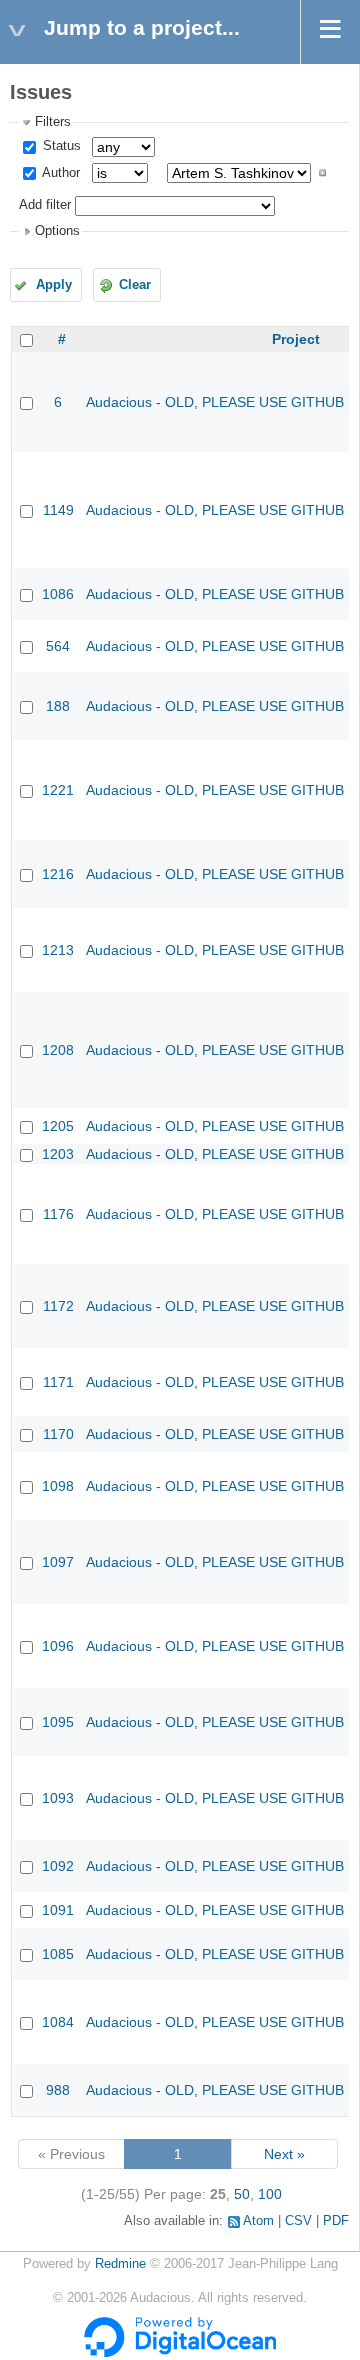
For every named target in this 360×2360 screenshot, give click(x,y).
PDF (336, 2221)
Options (57, 231)
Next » (284, 2154)
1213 (58, 950)
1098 (58, 1486)
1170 (58, 1434)
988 (58, 2090)
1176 (58, 1214)
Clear (135, 285)
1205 (58, 1126)
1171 (58, 1382)
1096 (58, 1646)
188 (58, 706)
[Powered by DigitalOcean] (180, 2353)
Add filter (45, 205)
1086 (58, 594)
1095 (58, 1722)
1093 (58, 1798)
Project (296, 339)
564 (58, 646)
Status (60, 146)
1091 (58, 1910)
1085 (58, 1954)
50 (242, 2194)
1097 (58, 1562)
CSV (298, 2221)
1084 (58, 2022)
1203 (58, 1154)
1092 (58, 1866)
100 (270, 2194)
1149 (58, 510)
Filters (53, 122)
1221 (58, 790)
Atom (258, 2221)
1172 (58, 1306)
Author (59, 173)
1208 (58, 1050)
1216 (58, 874)
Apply (54, 285)
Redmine (120, 2264)
